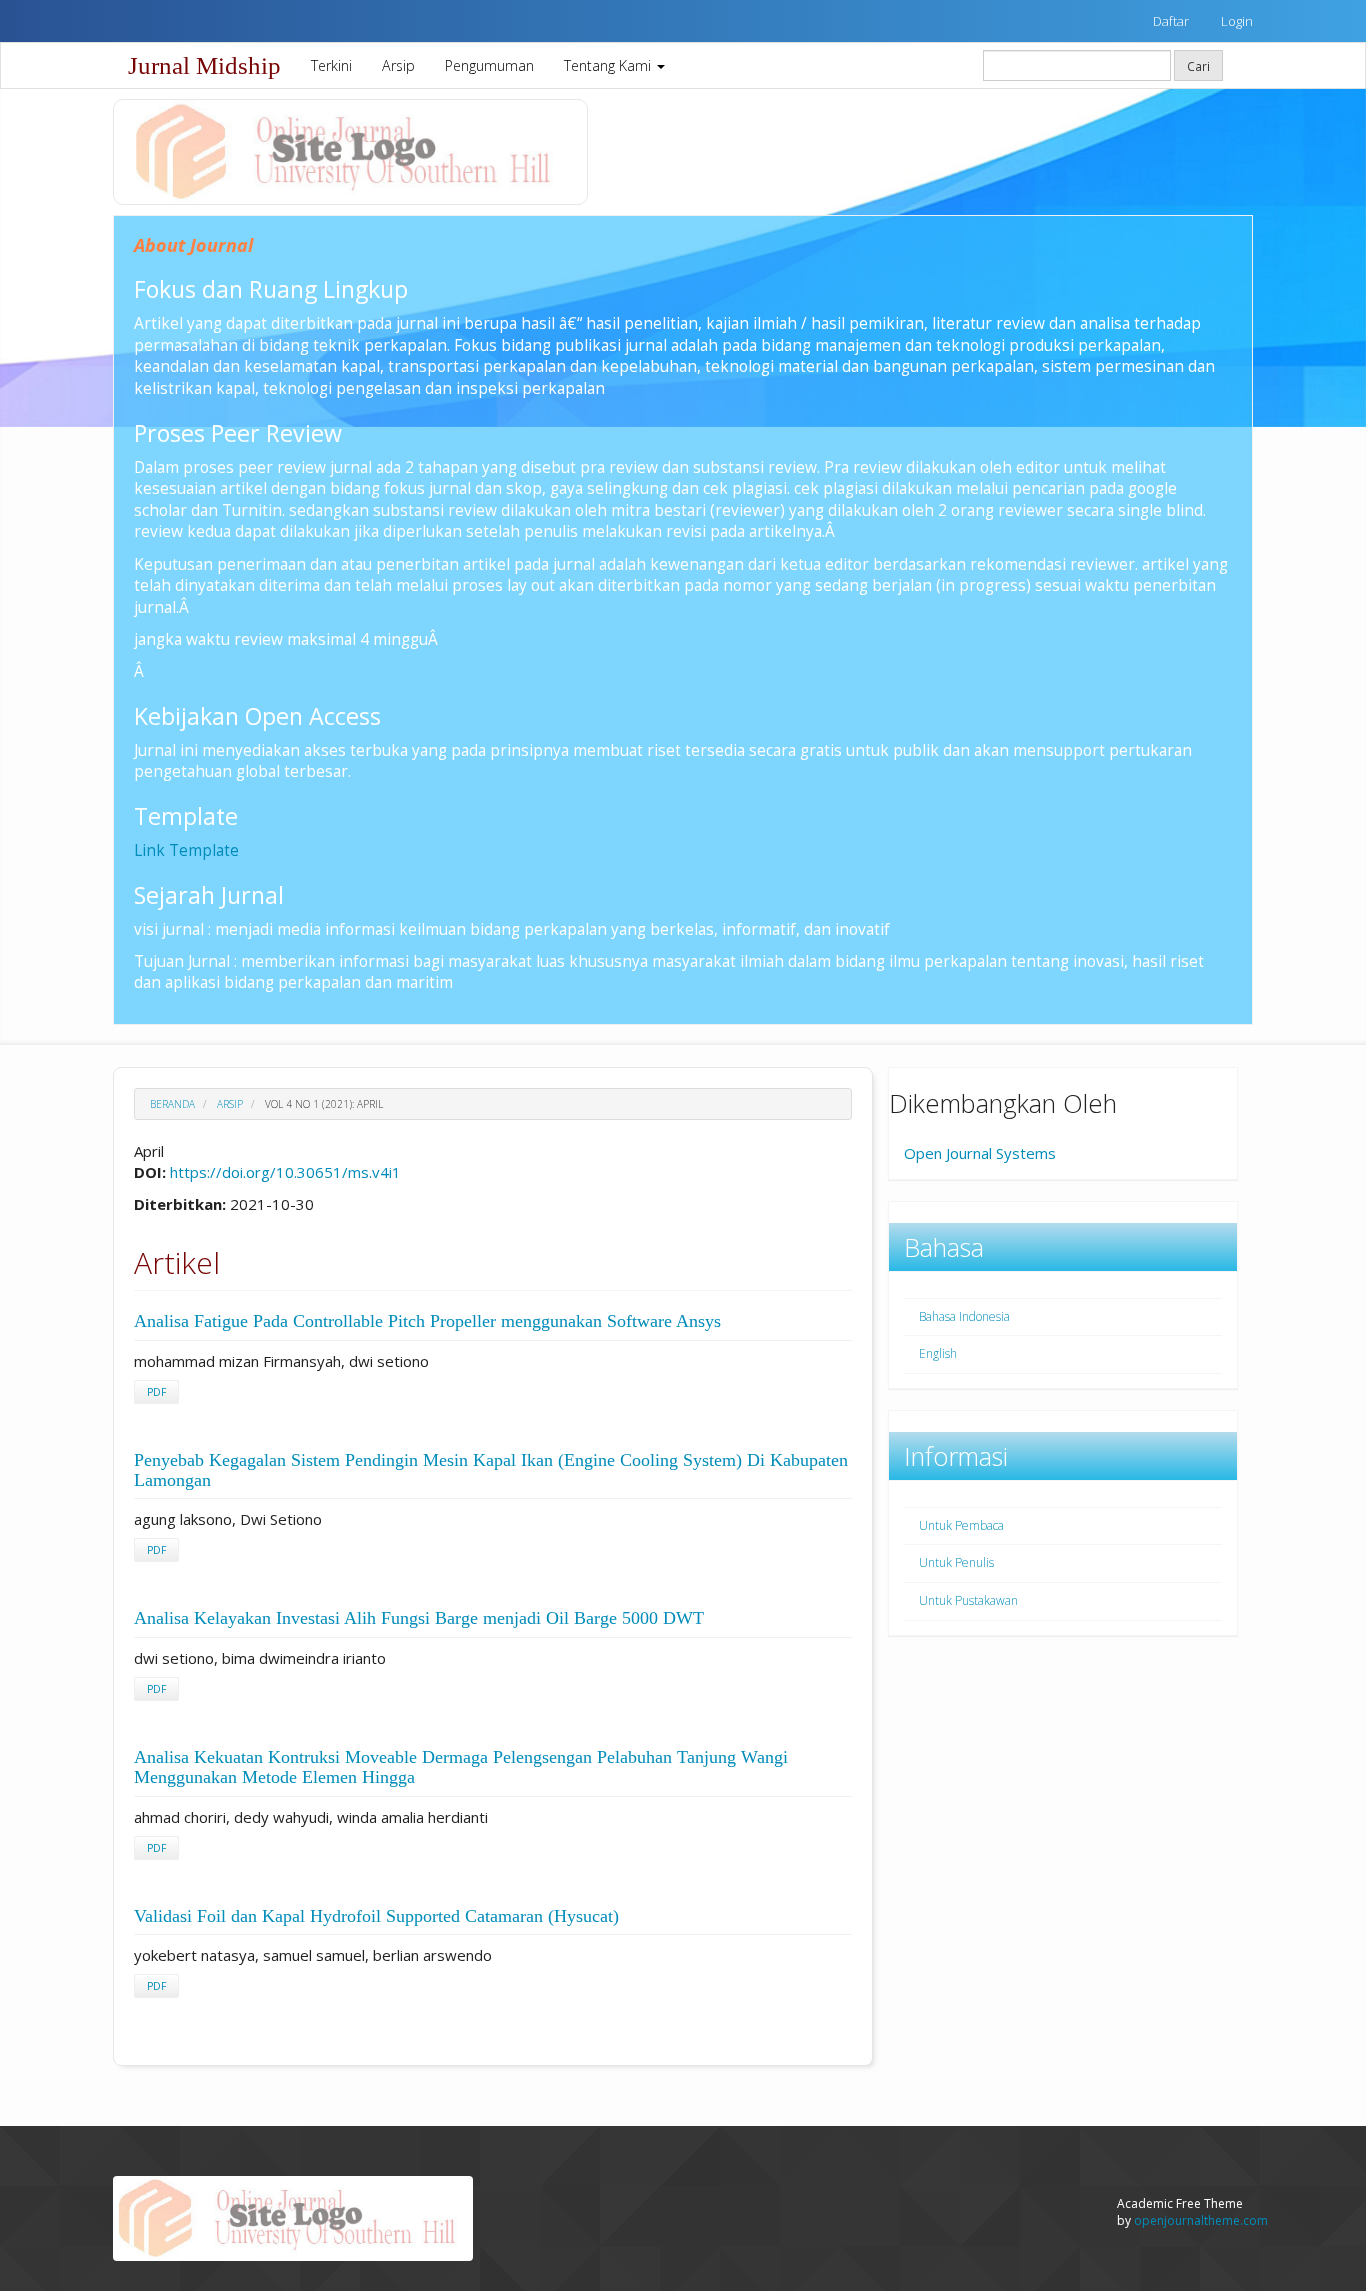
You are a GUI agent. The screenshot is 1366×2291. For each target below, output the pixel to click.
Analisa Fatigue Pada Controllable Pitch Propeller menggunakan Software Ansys (427, 1321)
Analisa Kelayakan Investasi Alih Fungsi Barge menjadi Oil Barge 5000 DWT (419, 1618)
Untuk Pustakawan (968, 1600)
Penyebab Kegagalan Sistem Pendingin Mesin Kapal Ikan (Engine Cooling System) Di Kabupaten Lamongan (491, 1470)
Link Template (186, 850)
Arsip (398, 65)
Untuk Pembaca (961, 1525)
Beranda (172, 1104)
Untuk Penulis (956, 1562)
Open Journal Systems (980, 1153)
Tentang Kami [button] (609, 65)
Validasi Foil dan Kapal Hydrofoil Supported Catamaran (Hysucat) (376, 1916)
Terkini (331, 65)
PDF (156, 1392)
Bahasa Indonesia (964, 1316)
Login (1237, 21)
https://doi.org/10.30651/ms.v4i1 (285, 1172)
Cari (1198, 66)
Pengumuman (489, 65)
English (938, 1353)
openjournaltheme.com (1201, 2220)
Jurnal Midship (204, 65)
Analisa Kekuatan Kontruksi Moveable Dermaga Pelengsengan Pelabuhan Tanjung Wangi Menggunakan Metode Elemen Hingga (461, 1767)
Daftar (1171, 21)
